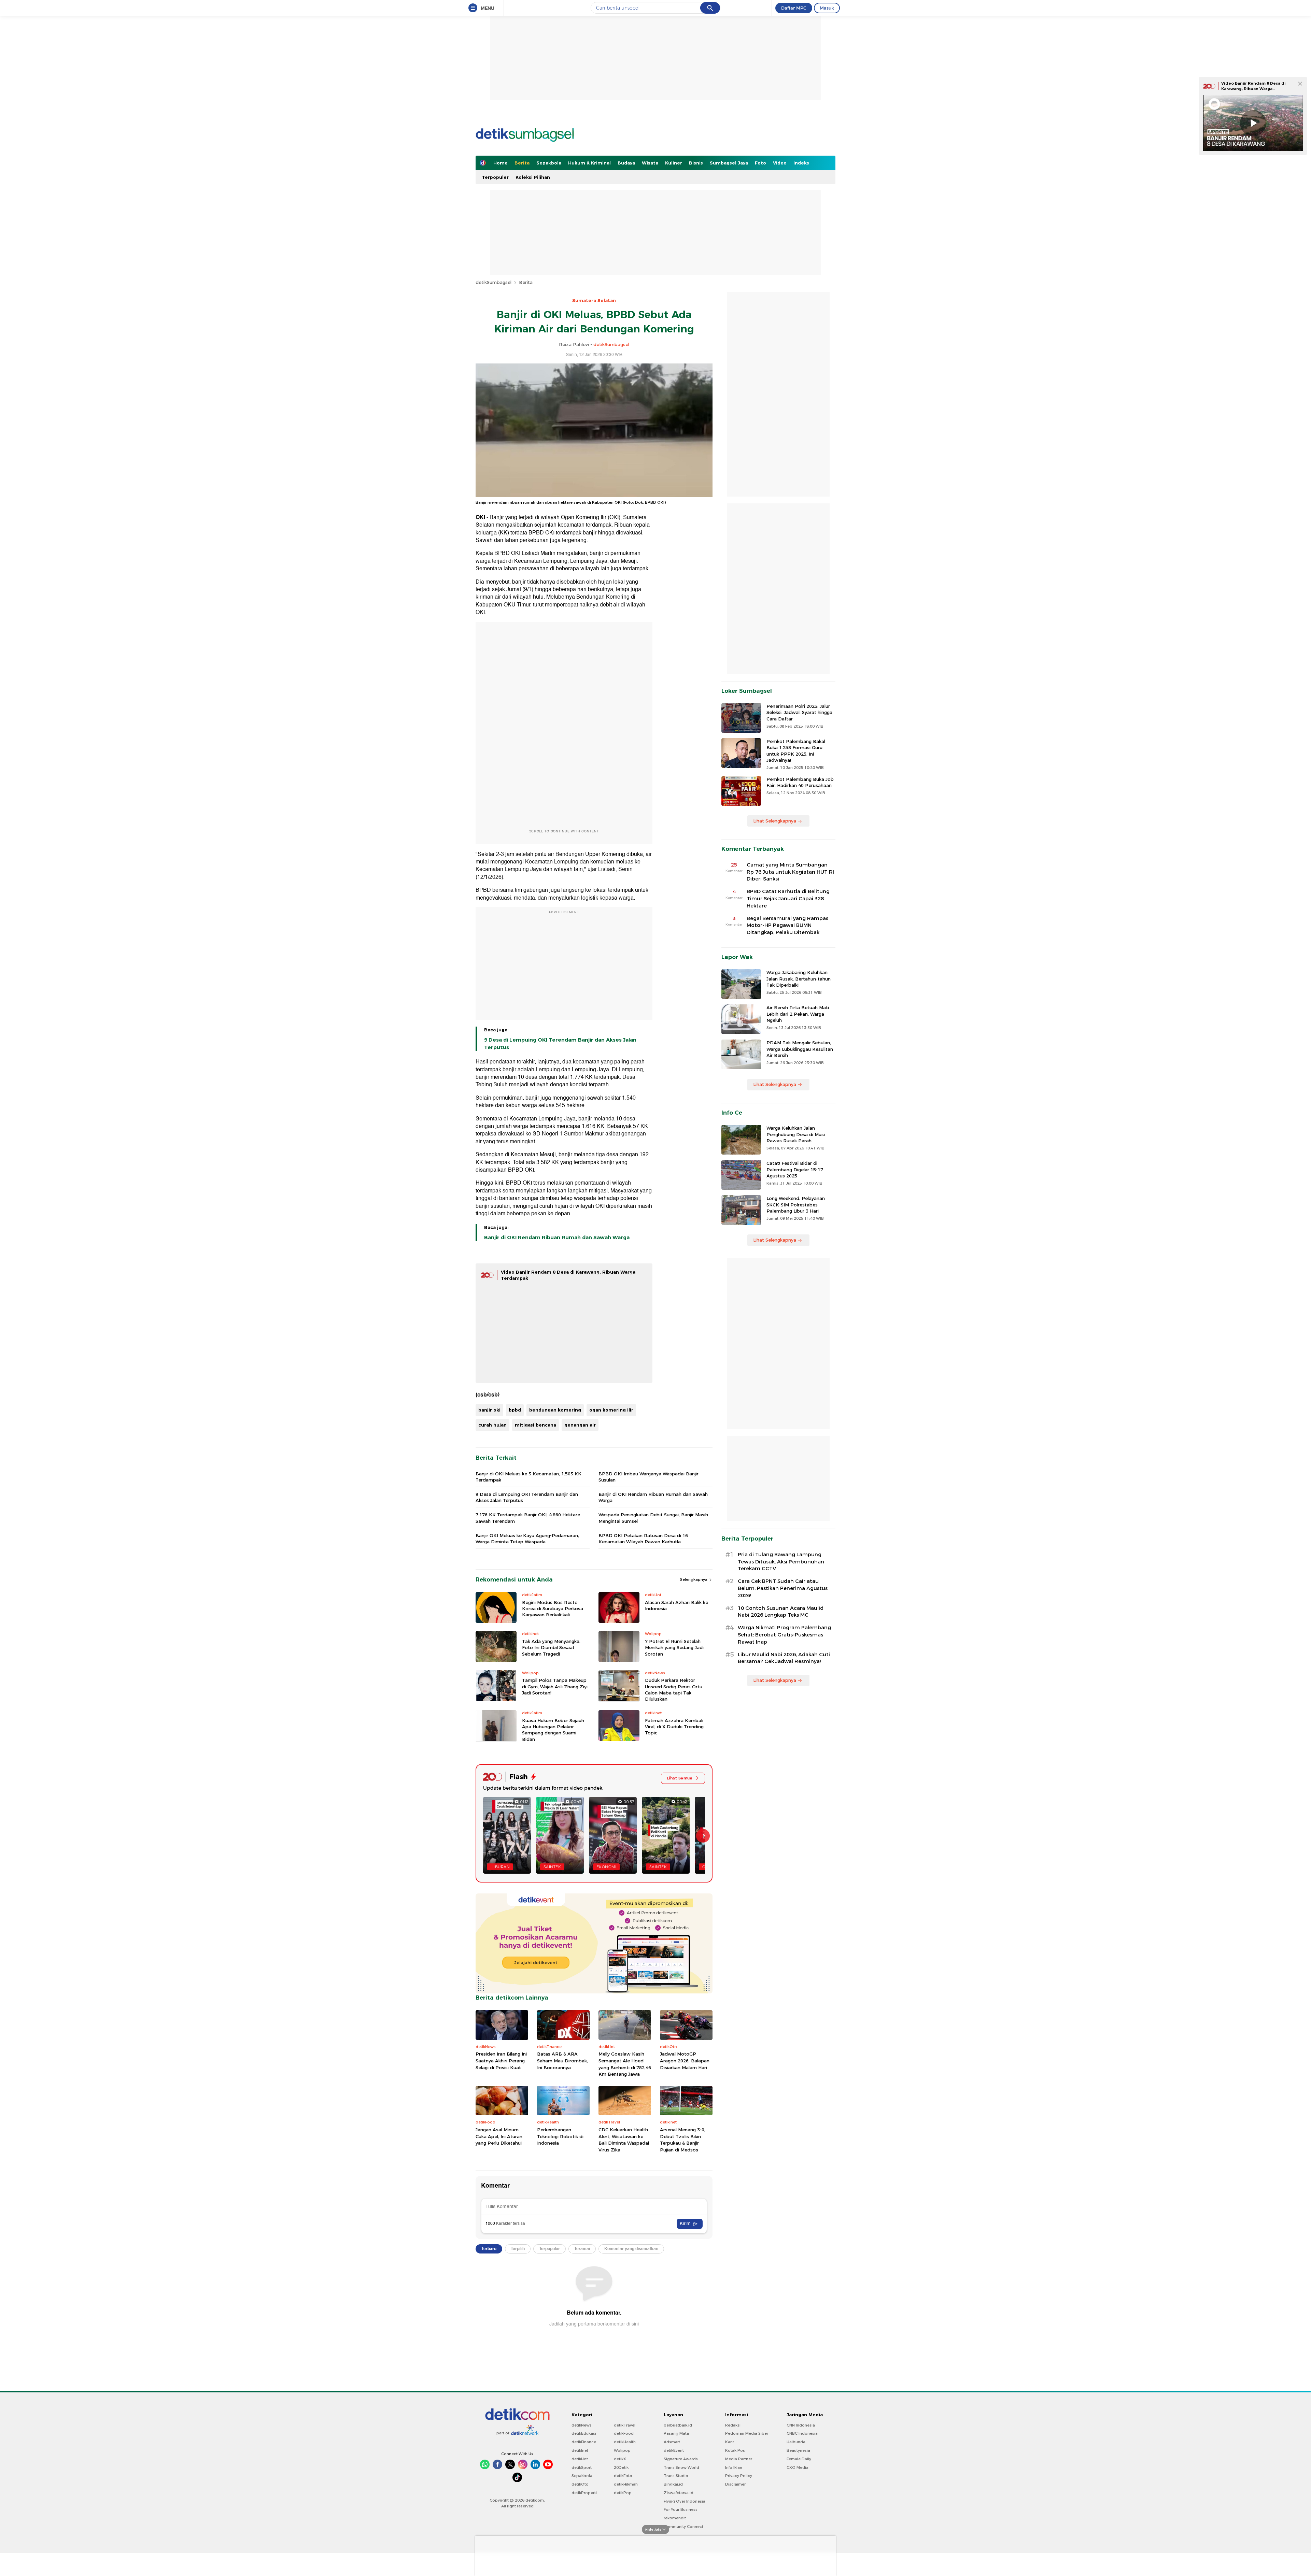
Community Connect (683, 2527)
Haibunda (796, 2442)
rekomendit (675, 2518)
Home (501, 163)
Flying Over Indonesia (685, 2501)
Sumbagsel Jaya (729, 163)
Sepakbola (549, 163)
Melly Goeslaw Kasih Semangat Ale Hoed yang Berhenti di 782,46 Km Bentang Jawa (625, 2064)
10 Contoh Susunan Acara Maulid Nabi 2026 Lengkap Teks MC (781, 1612)
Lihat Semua (680, 1778)
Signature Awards (681, 2459)
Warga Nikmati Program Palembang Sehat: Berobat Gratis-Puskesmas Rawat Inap (784, 1635)
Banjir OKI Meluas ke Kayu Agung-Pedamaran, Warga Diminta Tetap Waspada (527, 1539)
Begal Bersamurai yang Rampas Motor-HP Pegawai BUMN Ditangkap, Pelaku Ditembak (787, 926)
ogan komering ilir (611, 1410)
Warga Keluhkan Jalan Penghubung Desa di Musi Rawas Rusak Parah (796, 1134)
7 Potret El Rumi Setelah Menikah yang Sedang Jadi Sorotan (674, 1647)
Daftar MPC (794, 8)
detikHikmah (626, 2484)
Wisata (650, 163)
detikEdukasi (584, 2433)
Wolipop (622, 2450)
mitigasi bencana (535, 1425)
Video (780, 163)
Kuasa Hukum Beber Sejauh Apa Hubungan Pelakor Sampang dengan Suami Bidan (553, 1730)
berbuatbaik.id (678, 2425)
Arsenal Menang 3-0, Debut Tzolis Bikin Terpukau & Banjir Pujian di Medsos (683, 2140)
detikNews (582, 2425)
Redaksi (733, 2425)
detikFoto (623, 2476)
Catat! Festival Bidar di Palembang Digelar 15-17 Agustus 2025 (795, 1169)
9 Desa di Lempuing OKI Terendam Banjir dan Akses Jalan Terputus (560, 1044)
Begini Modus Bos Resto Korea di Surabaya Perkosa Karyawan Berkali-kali (553, 1608)
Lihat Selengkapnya (775, 821)
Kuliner (674, 163)
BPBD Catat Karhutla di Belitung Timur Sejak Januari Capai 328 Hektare (788, 899)
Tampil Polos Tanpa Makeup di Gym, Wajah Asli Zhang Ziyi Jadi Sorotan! (555, 1686)
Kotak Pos (735, 2450)
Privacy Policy (739, 2476)
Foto (760, 163)
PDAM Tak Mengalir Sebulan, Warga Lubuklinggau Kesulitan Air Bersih (800, 1049)
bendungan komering (555, 1410)
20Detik (621, 2467)
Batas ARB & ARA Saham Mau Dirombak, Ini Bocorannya (562, 2060)
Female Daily (799, 2459)
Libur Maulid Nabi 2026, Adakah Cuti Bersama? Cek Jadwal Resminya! (784, 1658)
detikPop (623, 2493)
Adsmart (672, 2442)
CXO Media (798, 2467)
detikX (620, 2459)
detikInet (580, 2450)
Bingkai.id (673, 2484)
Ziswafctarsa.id (679, 2493)
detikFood (624, 2433)
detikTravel (625, 2425)
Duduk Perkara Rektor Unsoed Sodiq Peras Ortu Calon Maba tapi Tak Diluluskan (674, 1690)
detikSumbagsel (494, 282)
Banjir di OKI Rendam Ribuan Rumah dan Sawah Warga (557, 1237)
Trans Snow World (681, 2467)
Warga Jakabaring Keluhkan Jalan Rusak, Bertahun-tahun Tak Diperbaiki (799, 978)
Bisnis (696, 163)
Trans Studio (676, 2476)
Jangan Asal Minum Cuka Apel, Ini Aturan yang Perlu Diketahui (499, 2136)
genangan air (580, 1425)
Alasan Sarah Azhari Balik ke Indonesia (676, 1605)
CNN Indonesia (801, 2425)
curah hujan (492, 1425)
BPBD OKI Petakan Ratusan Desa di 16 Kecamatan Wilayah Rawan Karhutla (643, 1539)
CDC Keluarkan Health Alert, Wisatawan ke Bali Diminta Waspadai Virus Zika (624, 2140)
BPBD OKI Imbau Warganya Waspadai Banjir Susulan (649, 1477)
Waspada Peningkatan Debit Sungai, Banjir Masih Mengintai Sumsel (653, 1518)
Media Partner (739, 2459)
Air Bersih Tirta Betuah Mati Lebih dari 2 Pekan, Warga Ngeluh (798, 1014)
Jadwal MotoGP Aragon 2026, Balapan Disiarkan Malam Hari (685, 2060)
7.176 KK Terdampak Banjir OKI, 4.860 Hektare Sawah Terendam (528, 1518)
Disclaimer (735, 2484)
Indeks (801, 163)
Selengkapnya (694, 1579)
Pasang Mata (676, 2433)
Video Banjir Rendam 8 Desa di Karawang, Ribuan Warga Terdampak (1253, 89)
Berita (522, 163)
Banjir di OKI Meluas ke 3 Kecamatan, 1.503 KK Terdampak (528, 1477)
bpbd (515, 1410)
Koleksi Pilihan (533, 177)
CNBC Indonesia (802, 2433)
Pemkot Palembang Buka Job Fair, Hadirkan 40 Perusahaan (800, 782)
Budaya (626, 163)
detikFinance (584, 2442)
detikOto (580, 2484)
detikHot (580, 2459)
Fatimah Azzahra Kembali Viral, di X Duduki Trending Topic (674, 1727)
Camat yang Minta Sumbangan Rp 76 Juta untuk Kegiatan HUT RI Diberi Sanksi (790, 872)
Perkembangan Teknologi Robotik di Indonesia (560, 2136)
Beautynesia (798, 2450)
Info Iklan (734, 2467)
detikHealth (625, 2442)
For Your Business (681, 2509)
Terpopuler (495, 177)
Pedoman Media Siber (747, 2433)
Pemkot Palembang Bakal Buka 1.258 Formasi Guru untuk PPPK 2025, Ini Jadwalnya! (796, 751)
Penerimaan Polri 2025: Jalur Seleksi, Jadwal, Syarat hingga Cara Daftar (799, 712)
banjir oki (489, 1410)
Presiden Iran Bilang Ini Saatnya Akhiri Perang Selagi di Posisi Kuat (501, 2060)
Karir (730, 2442)
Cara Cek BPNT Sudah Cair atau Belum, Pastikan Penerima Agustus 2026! (783, 1588)
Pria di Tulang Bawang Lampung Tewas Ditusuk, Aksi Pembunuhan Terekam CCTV (781, 1562)
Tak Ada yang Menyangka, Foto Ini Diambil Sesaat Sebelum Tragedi (551, 1647)
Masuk (827, 8)
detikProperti (584, 2493)
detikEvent (674, 2450)
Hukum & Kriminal (589, 163)
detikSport (582, 2467)
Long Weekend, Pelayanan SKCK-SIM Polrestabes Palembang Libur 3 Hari (796, 1204)
